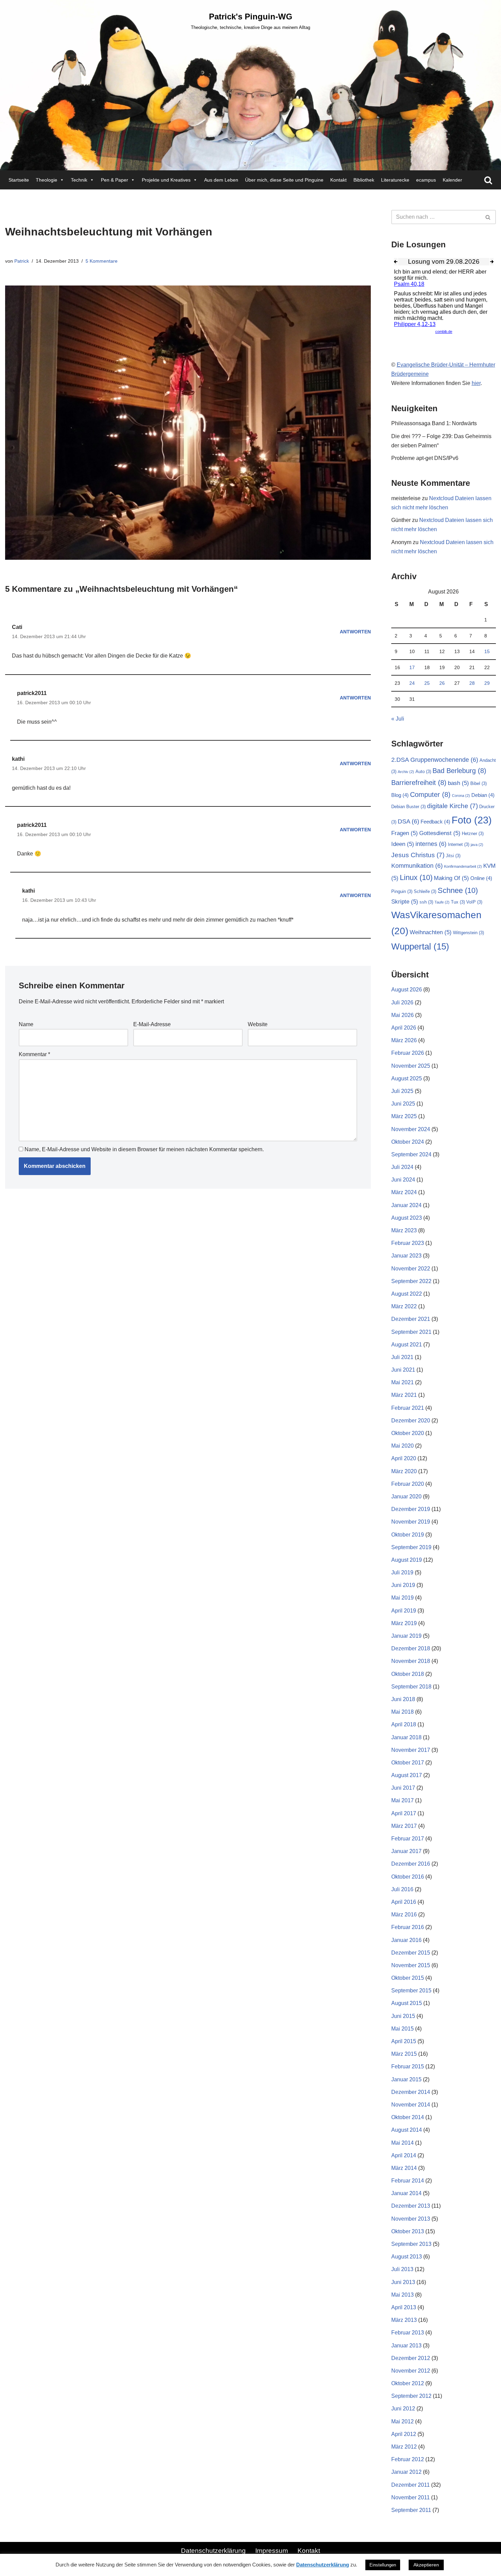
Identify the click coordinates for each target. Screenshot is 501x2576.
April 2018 (404, 1724)
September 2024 (411, 1154)
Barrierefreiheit (419, 783)
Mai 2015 (403, 2029)
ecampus (426, 180)
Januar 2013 (406, 2346)
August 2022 (407, 1294)
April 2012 (404, 2434)
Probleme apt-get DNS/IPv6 (425, 458)
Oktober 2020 (408, 1433)
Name (26, 1024)
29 (487, 683)
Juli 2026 (402, 1002)
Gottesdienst (440, 833)
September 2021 (411, 1332)
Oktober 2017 (408, 1763)
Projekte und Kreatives (166, 180)
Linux (416, 877)
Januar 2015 (406, 2079)
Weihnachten (431, 932)
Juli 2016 (402, 1889)
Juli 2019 (402, 1572)
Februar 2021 (408, 1408)
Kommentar (34, 1054)
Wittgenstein (468, 933)
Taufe (442, 902)
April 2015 (404, 2041)
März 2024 (404, 1192)
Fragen (405, 833)
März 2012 (404, 2447)
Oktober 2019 (408, 1535)
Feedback (435, 822)
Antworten (355, 632)
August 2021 (407, 1345)
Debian (483, 795)
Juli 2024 (402, 1167)
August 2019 (407, 1560)
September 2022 (411, 1281)
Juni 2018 (403, 1699)
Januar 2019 (406, 1636)
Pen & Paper (115, 180)
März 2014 (404, 2168)
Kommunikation (417, 866)
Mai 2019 (403, 1598)
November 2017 (411, 1750)
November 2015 (411, 1965)
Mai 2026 (403, 1015)
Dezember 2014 (411, 2092)
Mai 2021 (403, 1382)
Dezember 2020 (411, 1421)
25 (427, 683)
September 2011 (411, 2510)
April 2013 (404, 2307)
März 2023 (404, 1230)
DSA (408, 821)
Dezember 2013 (411, 2206)
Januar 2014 (406, 2193)
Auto (423, 772)
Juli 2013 (402, 2269)
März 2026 (404, 1040)
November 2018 (411, 1661)
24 (412, 683)
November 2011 (411, 2497)
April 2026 (404, 1028)
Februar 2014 (408, 2181)
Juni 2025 (403, 1104)
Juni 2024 (403, 1180)
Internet (459, 844)
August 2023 (407, 1218)
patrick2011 (32, 693)
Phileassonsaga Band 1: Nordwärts (434, 423)
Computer (430, 795)
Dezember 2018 (411, 1648)
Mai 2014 (403, 2143)
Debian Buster (408, 807)
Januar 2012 (406, 2472)
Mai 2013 (403, 2295)
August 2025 (407, 1078)
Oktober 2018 (408, 1674)
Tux (458, 902)
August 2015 (407, 2003)
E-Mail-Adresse (152, 1024)
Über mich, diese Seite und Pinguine (284, 180)
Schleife (425, 891)
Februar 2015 (408, 2066)
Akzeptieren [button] (426, 2565)
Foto (472, 820)
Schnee (458, 890)
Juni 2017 (403, 1788)
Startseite (19, 180)
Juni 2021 (403, 1370)
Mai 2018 (403, 1712)
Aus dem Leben (221, 180)
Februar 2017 (408, 1839)
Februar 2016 (408, 1927)
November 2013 (411, 2219)
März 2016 (404, 1915)
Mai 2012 (403, 2421)
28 (472, 683)
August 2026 (407, 990)
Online (481, 878)
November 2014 (411, 2105)
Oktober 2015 (408, 1978)
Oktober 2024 (408, 1142)
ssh (426, 902)
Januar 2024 (406, 1205)
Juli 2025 (402, 1091)
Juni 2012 (403, 2409)
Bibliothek (364, 180)
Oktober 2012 (408, 2383)
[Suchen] (488, 180)
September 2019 (411, 1547)
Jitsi (453, 856)
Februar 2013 (408, 2333)
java (477, 845)
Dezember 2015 (411, 1953)
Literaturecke (395, 180)
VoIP (474, 902)
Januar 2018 (406, 1737)
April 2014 (404, 2155)
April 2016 (404, 1902)
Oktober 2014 (408, 2117)
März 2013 (404, 2320)
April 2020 (404, 1458)
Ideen (403, 844)
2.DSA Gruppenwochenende (435, 760)
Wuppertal (420, 946)
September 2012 (411, 2396)
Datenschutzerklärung (213, 2551)
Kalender (452, 180)
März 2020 (404, 1471)
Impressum (272, 2551)
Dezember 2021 (411, 1319)
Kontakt (338, 180)
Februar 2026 (408, 1053)
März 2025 (404, 1116)
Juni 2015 (403, 2016)
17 (412, 667)
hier (476, 383)
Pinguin (402, 891)
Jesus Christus (418, 855)
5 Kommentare (102, 261)
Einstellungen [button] (383, 2565)
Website (258, 1024)
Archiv (406, 772)
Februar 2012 (408, 2459)
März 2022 (404, 1306)
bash (458, 783)
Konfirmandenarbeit (463, 866)
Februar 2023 (408, 1243)
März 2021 (404, 1395)
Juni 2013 (403, 2282)
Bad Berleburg (459, 771)
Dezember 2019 (411, 1509)
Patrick (22, 261)
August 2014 (407, 2130)
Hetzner (473, 834)
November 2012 (411, 2371)
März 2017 (404, 1826)
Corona (461, 796)
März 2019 (404, 1623)
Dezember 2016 (411, 1864)
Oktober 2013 (408, 2231)
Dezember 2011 (411, 2485)
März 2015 (404, 2054)
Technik (79, 180)
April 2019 (404, 1611)
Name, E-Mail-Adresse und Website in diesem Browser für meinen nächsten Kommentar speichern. (144, 1149)
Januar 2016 (406, 1940)
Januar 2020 (406, 1497)
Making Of (451, 878)
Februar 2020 (408, 1484)
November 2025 (411, 1066)
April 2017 (404, 1813)
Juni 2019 (403, 1585)
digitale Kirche (452, 806)
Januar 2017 (406, 1851)
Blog (400, 795)
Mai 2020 (403, 1446)
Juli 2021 (402, 1357)
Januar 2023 (406, 1256)
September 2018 (411, 1687)
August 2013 (407, 2257)
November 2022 (411, 1269)
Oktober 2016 (408, 1877)
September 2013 (411, 2244)
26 (442, 683)
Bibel (479, 783)
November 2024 (411, 1129)
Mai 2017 (403, 1800)
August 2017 (407, 1775)
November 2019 (411, 1522)
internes (431, 844)
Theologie (47, 180)
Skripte (405, 902)
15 (487, 651)
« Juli (398, 719)
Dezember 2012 (411, 2358)
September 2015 (411, 1991)
